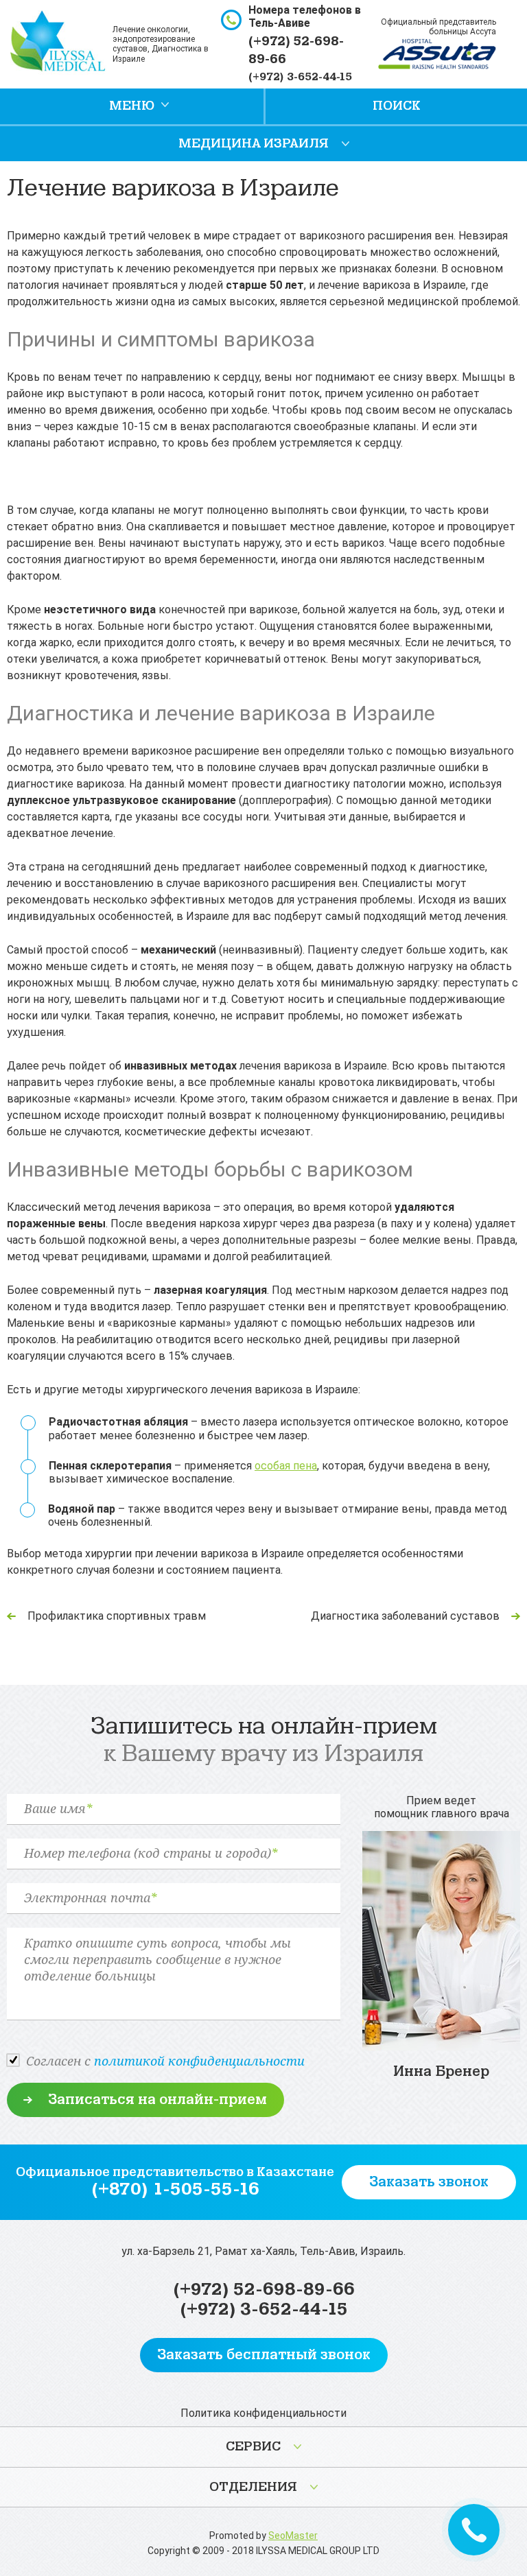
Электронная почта (90, 1898)
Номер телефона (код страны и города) (151, 1854)
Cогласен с (165, 2061)
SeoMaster (293, 2536)
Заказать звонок (429, 2182)
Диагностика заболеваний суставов (405, 1616)
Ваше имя (58, 1809)
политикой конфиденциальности (199, 2061)
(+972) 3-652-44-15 (300, 77)
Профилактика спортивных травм (117, 1616)
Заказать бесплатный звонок (264, 2355)
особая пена (286, 1466)
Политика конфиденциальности (263, 2413)
